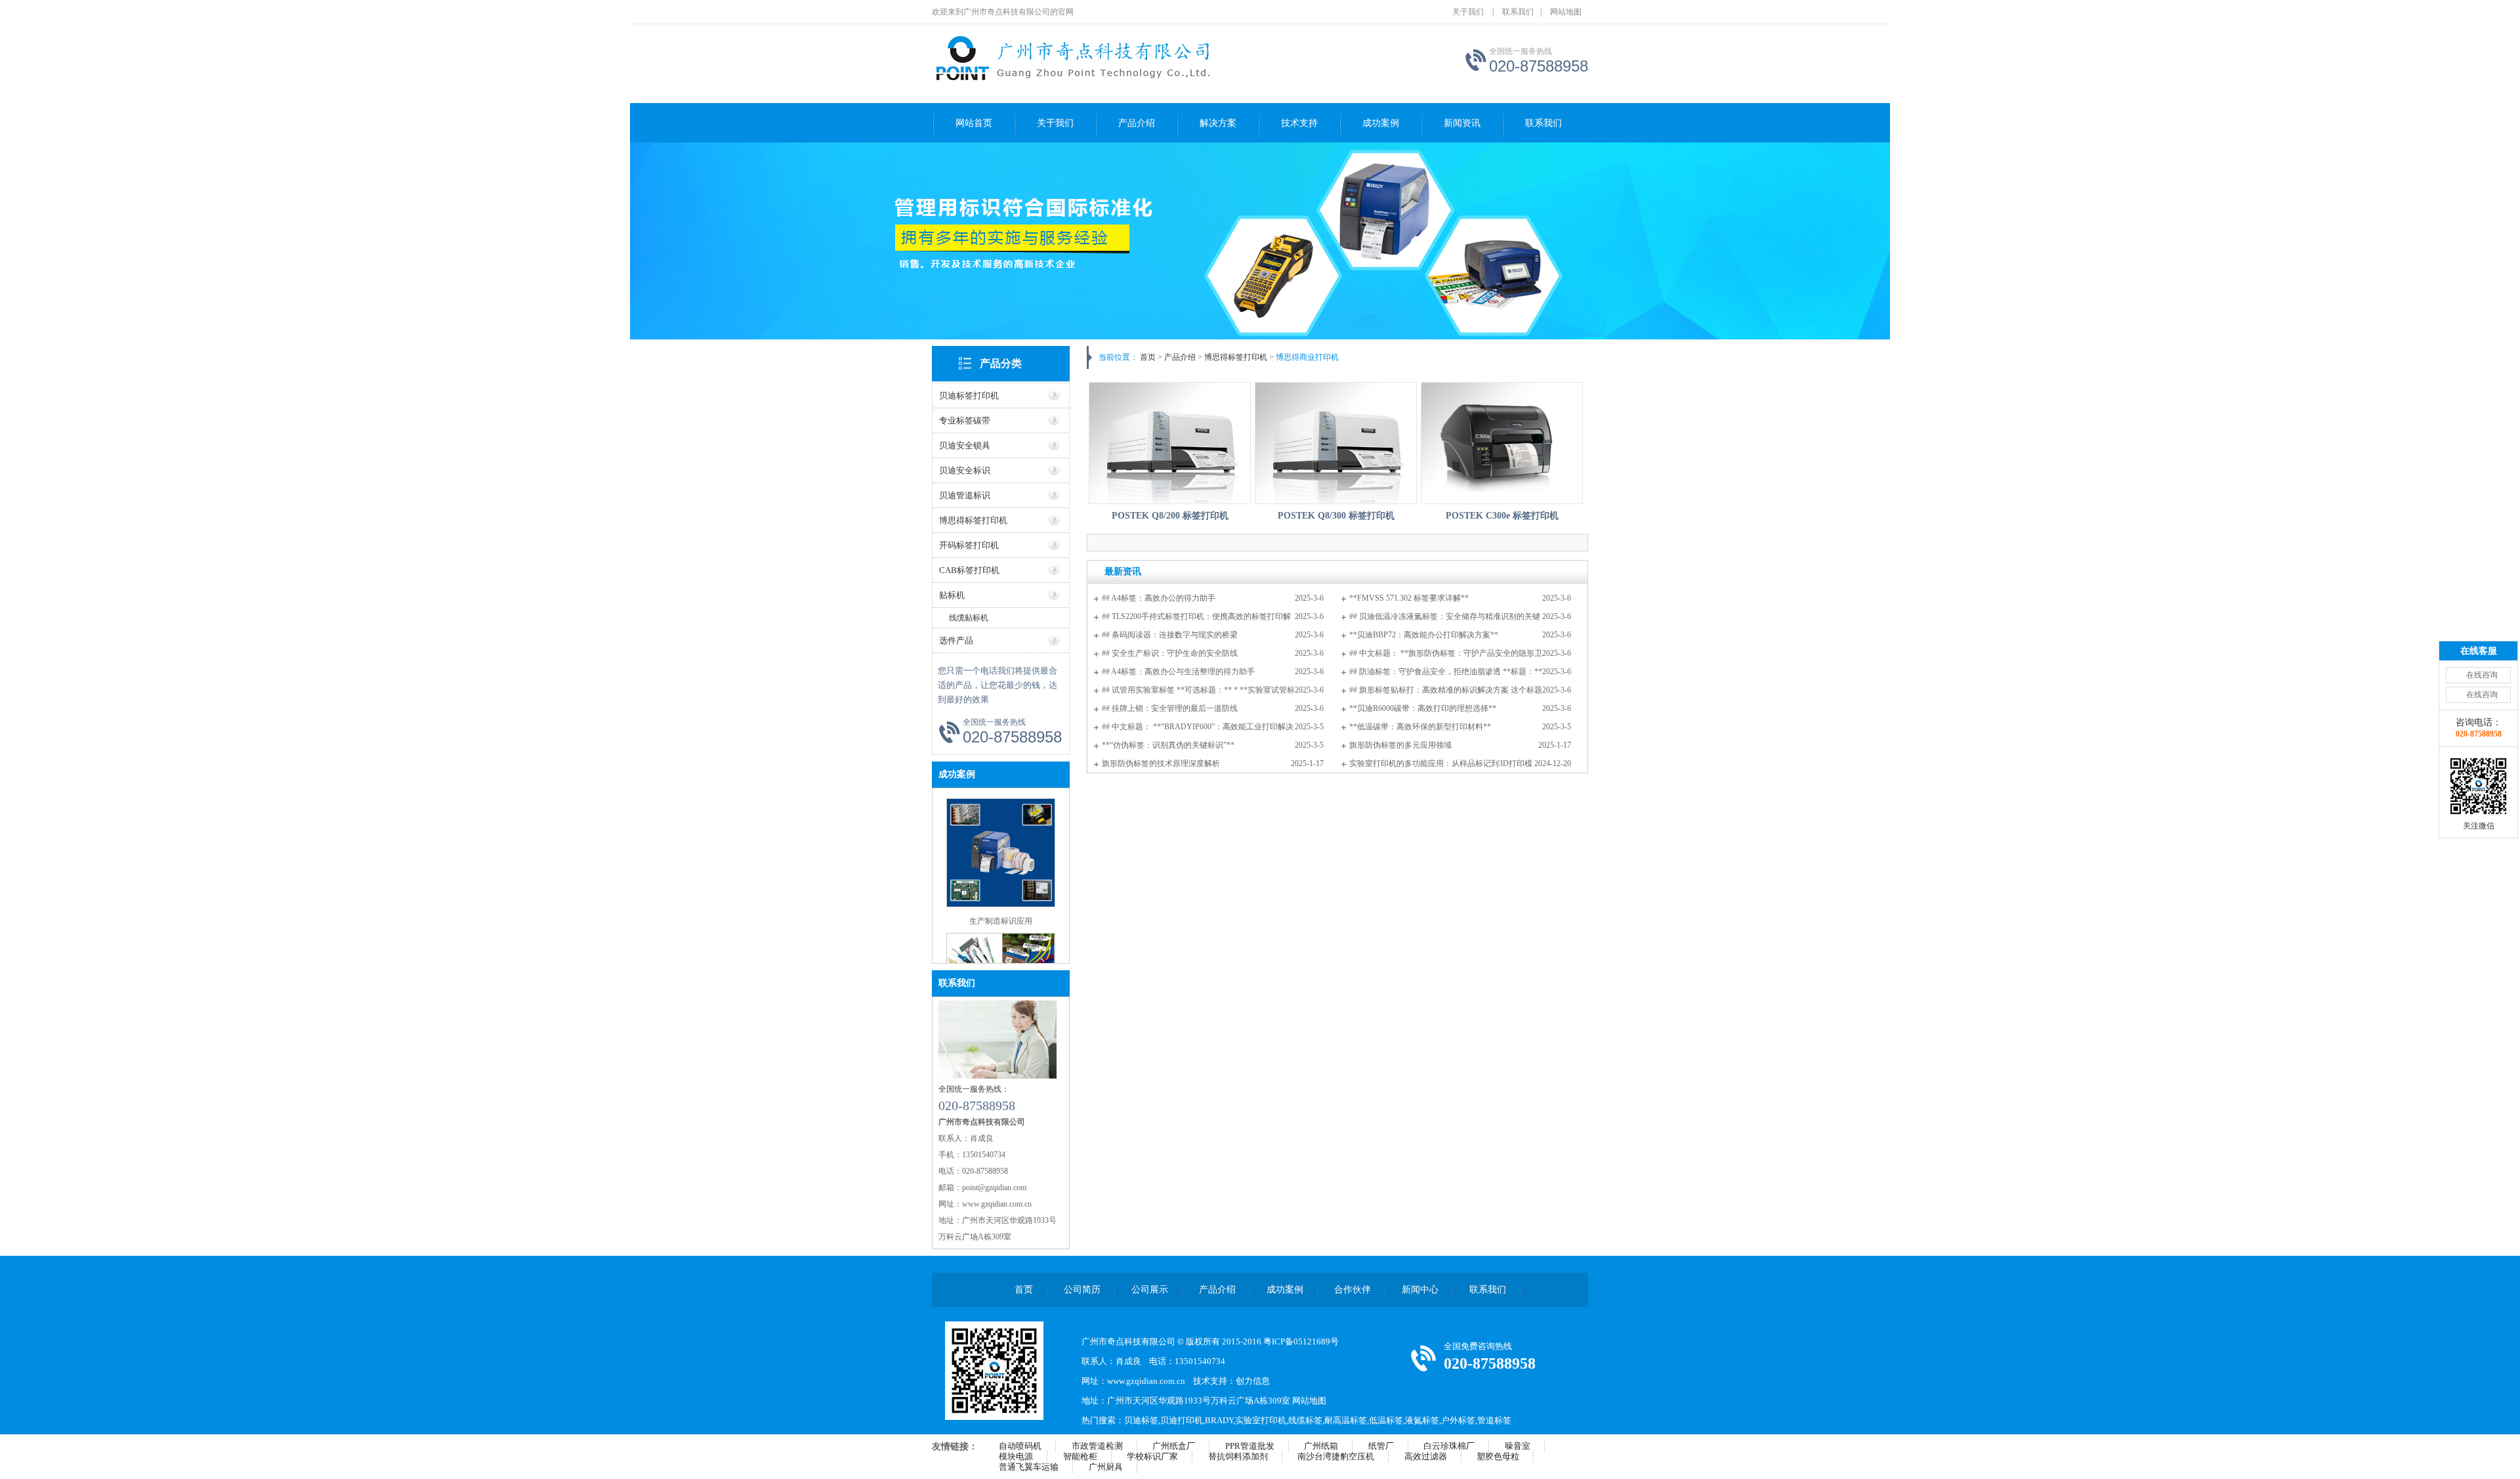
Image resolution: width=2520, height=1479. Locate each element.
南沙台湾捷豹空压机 (1336, 1456)
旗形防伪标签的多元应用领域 (1400, 745)
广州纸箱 (1321, 1446)
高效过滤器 (1426, 1456)
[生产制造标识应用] (1001, 905)
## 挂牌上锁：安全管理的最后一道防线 (1170, 708)
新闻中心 (1420, 1290)
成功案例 (1381, 123)
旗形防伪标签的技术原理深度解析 (1161, 763)
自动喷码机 (1020, 1446)
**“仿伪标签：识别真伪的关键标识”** (1168, 745)
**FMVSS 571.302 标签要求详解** (1409, 598)
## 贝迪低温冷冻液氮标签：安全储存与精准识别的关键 (1445, 616)
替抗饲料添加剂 (1238, 1456)
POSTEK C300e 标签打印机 (1502, 516)
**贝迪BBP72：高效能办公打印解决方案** (1424, 635)
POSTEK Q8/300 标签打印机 (1336, 516)
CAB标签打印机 (969, 570)
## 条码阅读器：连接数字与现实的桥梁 (1170, 635)
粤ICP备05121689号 (1301, 1341)
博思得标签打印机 (973, 520)
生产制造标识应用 (1001, 921)
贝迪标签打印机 (969, 396)
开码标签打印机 (969, 545)
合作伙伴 (1353, 1290)
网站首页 (974, 123)
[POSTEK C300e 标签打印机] (1502, 443)
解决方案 (1218, 123)
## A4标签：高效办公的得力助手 (1159, 598)
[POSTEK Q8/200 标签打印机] (1170, 443)
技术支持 (1299, 123)
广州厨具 (1106, 1467)
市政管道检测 (1097, 1446)
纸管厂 (1381, 1446)
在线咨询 (2482, 675)
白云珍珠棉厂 (1449, 1446)
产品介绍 (1137, 123)
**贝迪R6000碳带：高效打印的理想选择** (1423, 708)
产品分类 (1001, 363)
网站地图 (1566, 12)
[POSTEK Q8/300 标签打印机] (1336, 443)
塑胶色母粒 (1498, 1456)
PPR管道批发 (1250, 1446)
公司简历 (1082, 1290)
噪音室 (1518, 1446)
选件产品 (956, 640)
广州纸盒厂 (1174, 1446)
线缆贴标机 (969, 618)
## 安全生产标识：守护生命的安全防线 (1170, 653)
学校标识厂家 (1152, 1456)
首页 (1148, 357)
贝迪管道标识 (965, 495)
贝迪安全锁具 (965, 445)
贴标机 (952, 595)
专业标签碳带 (965, 420)
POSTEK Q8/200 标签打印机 (1170, 516)
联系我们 (1518, 12)
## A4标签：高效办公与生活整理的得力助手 (1178, 672)
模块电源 (1016, 1456)
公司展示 (1150, 1290)
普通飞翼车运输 (1029, 1467)
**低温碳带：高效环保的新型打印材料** (1420, 727)
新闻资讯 (1462, 123)
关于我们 (1468, 12)
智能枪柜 (1080, 1456)
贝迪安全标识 (965, 470)
